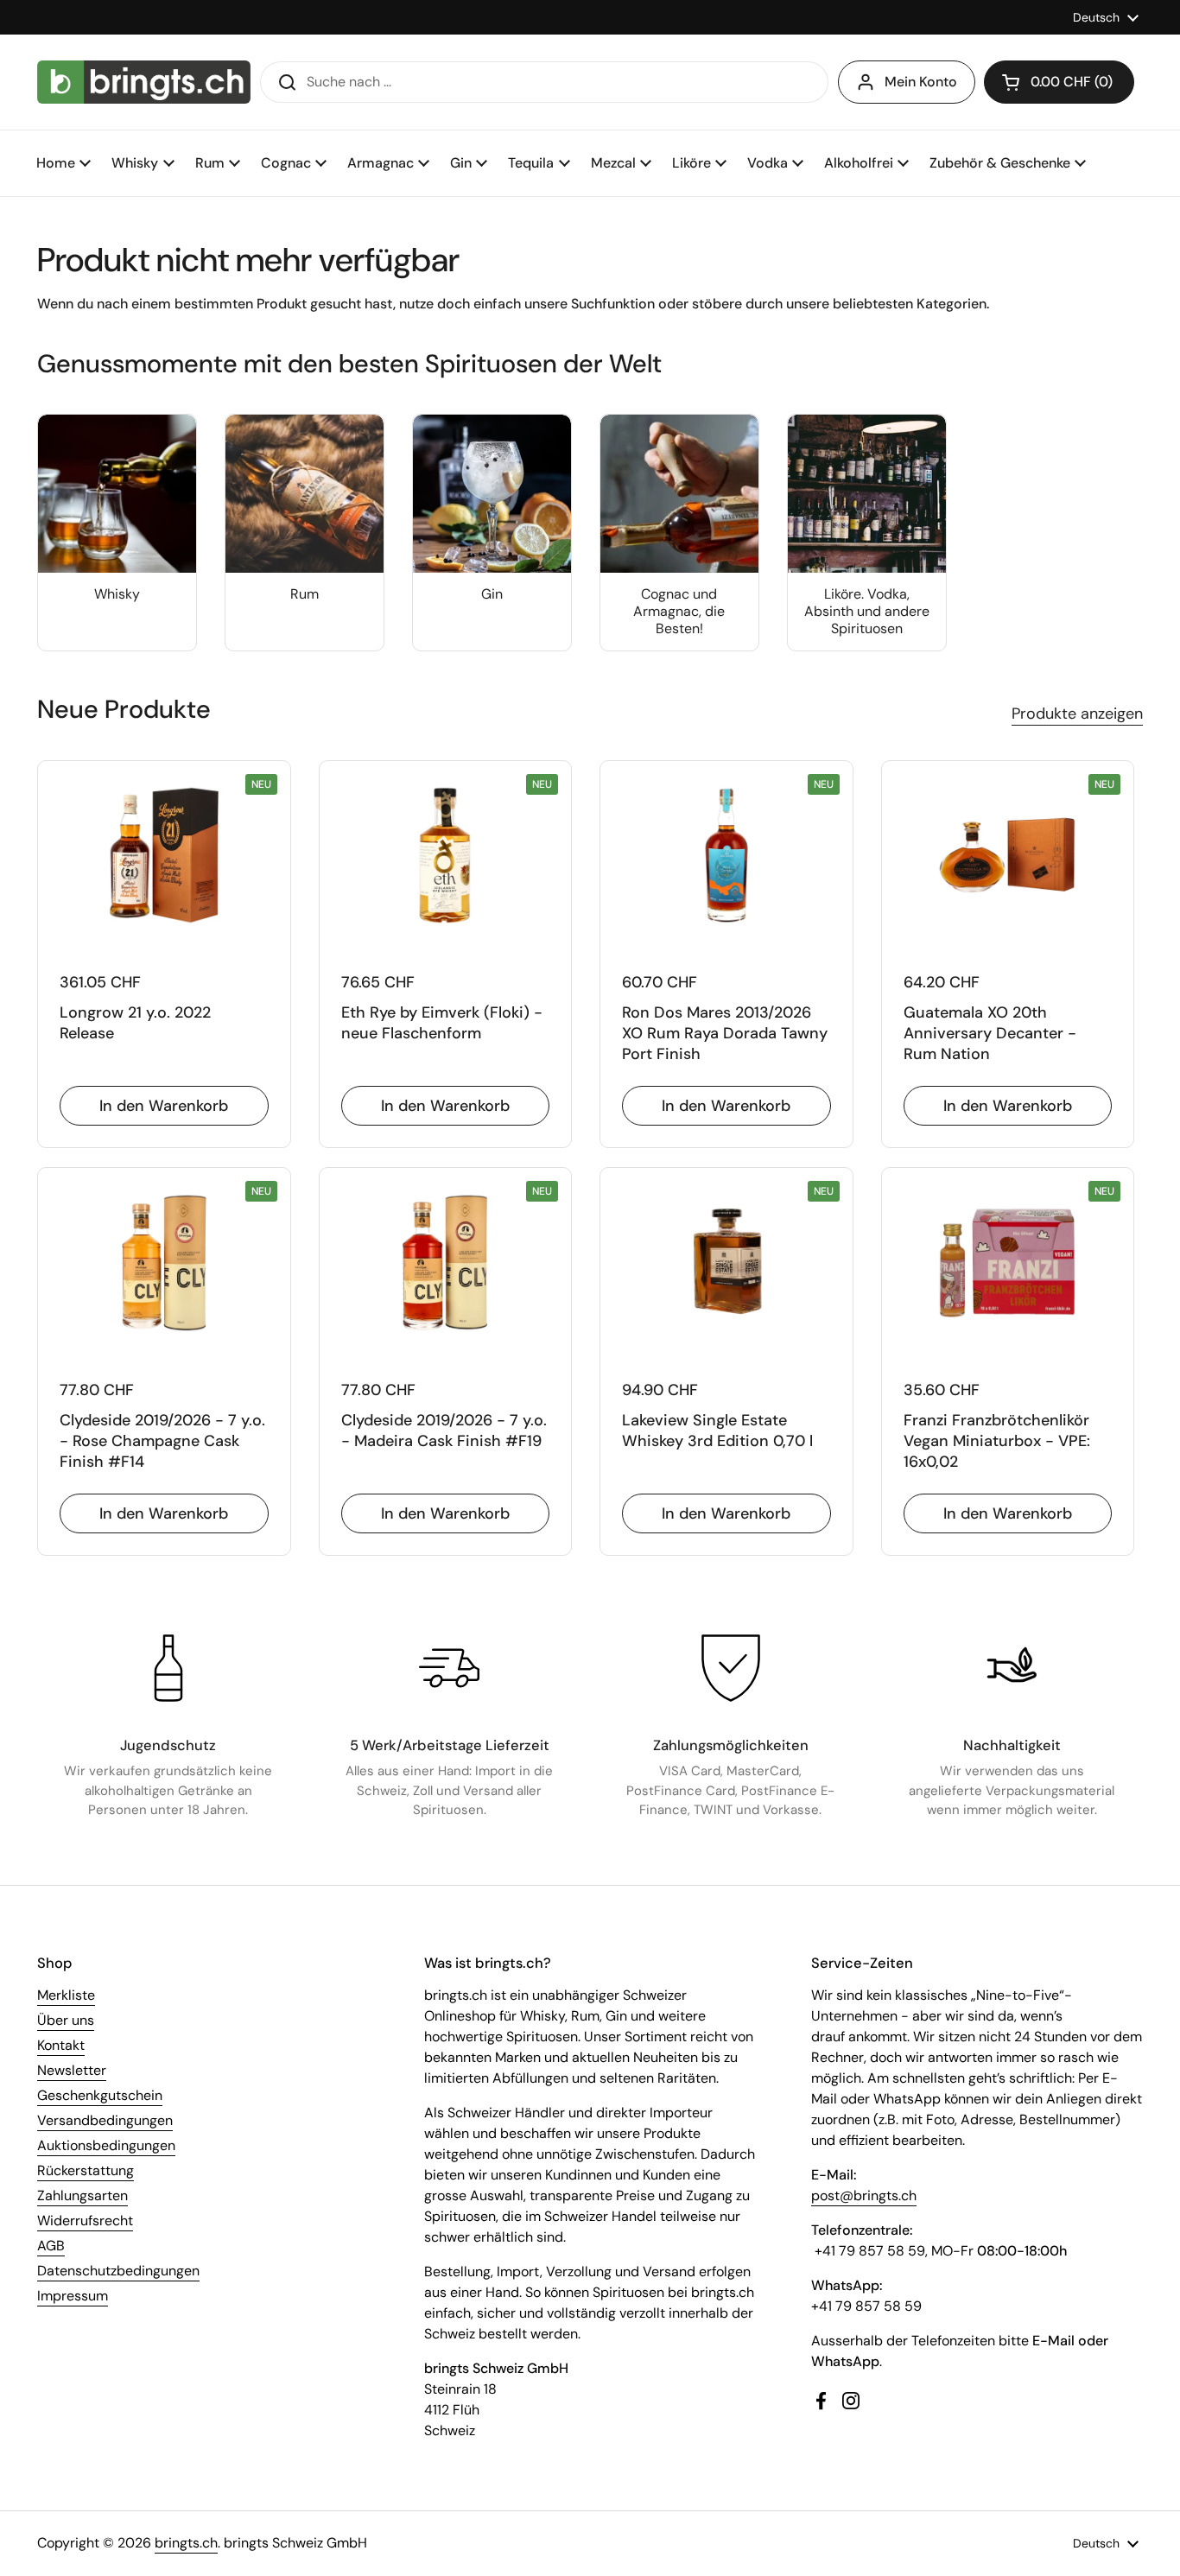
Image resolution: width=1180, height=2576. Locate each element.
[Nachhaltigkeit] (1012, 1668)
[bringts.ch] (144, 82)
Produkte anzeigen (1077, 714)
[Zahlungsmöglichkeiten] (731, 1668)
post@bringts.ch (864, 2195)
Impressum (73, 2296)
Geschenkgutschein (100, 2095)
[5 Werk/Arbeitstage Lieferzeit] (449, 1668)
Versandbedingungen (105, 2120)
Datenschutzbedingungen (118, 2271)
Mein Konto (921, 82)
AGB (51, 2246)
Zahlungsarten (82, 2195)
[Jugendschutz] (168, 1668)
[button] (1059, 82)
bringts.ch (186, 2543)
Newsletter (72, 2070)
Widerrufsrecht (85, 2221)
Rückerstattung (86, 2170)
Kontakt (61, 2045)
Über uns (66, 2020)
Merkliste (66, 1995)
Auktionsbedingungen (106, 2145)
